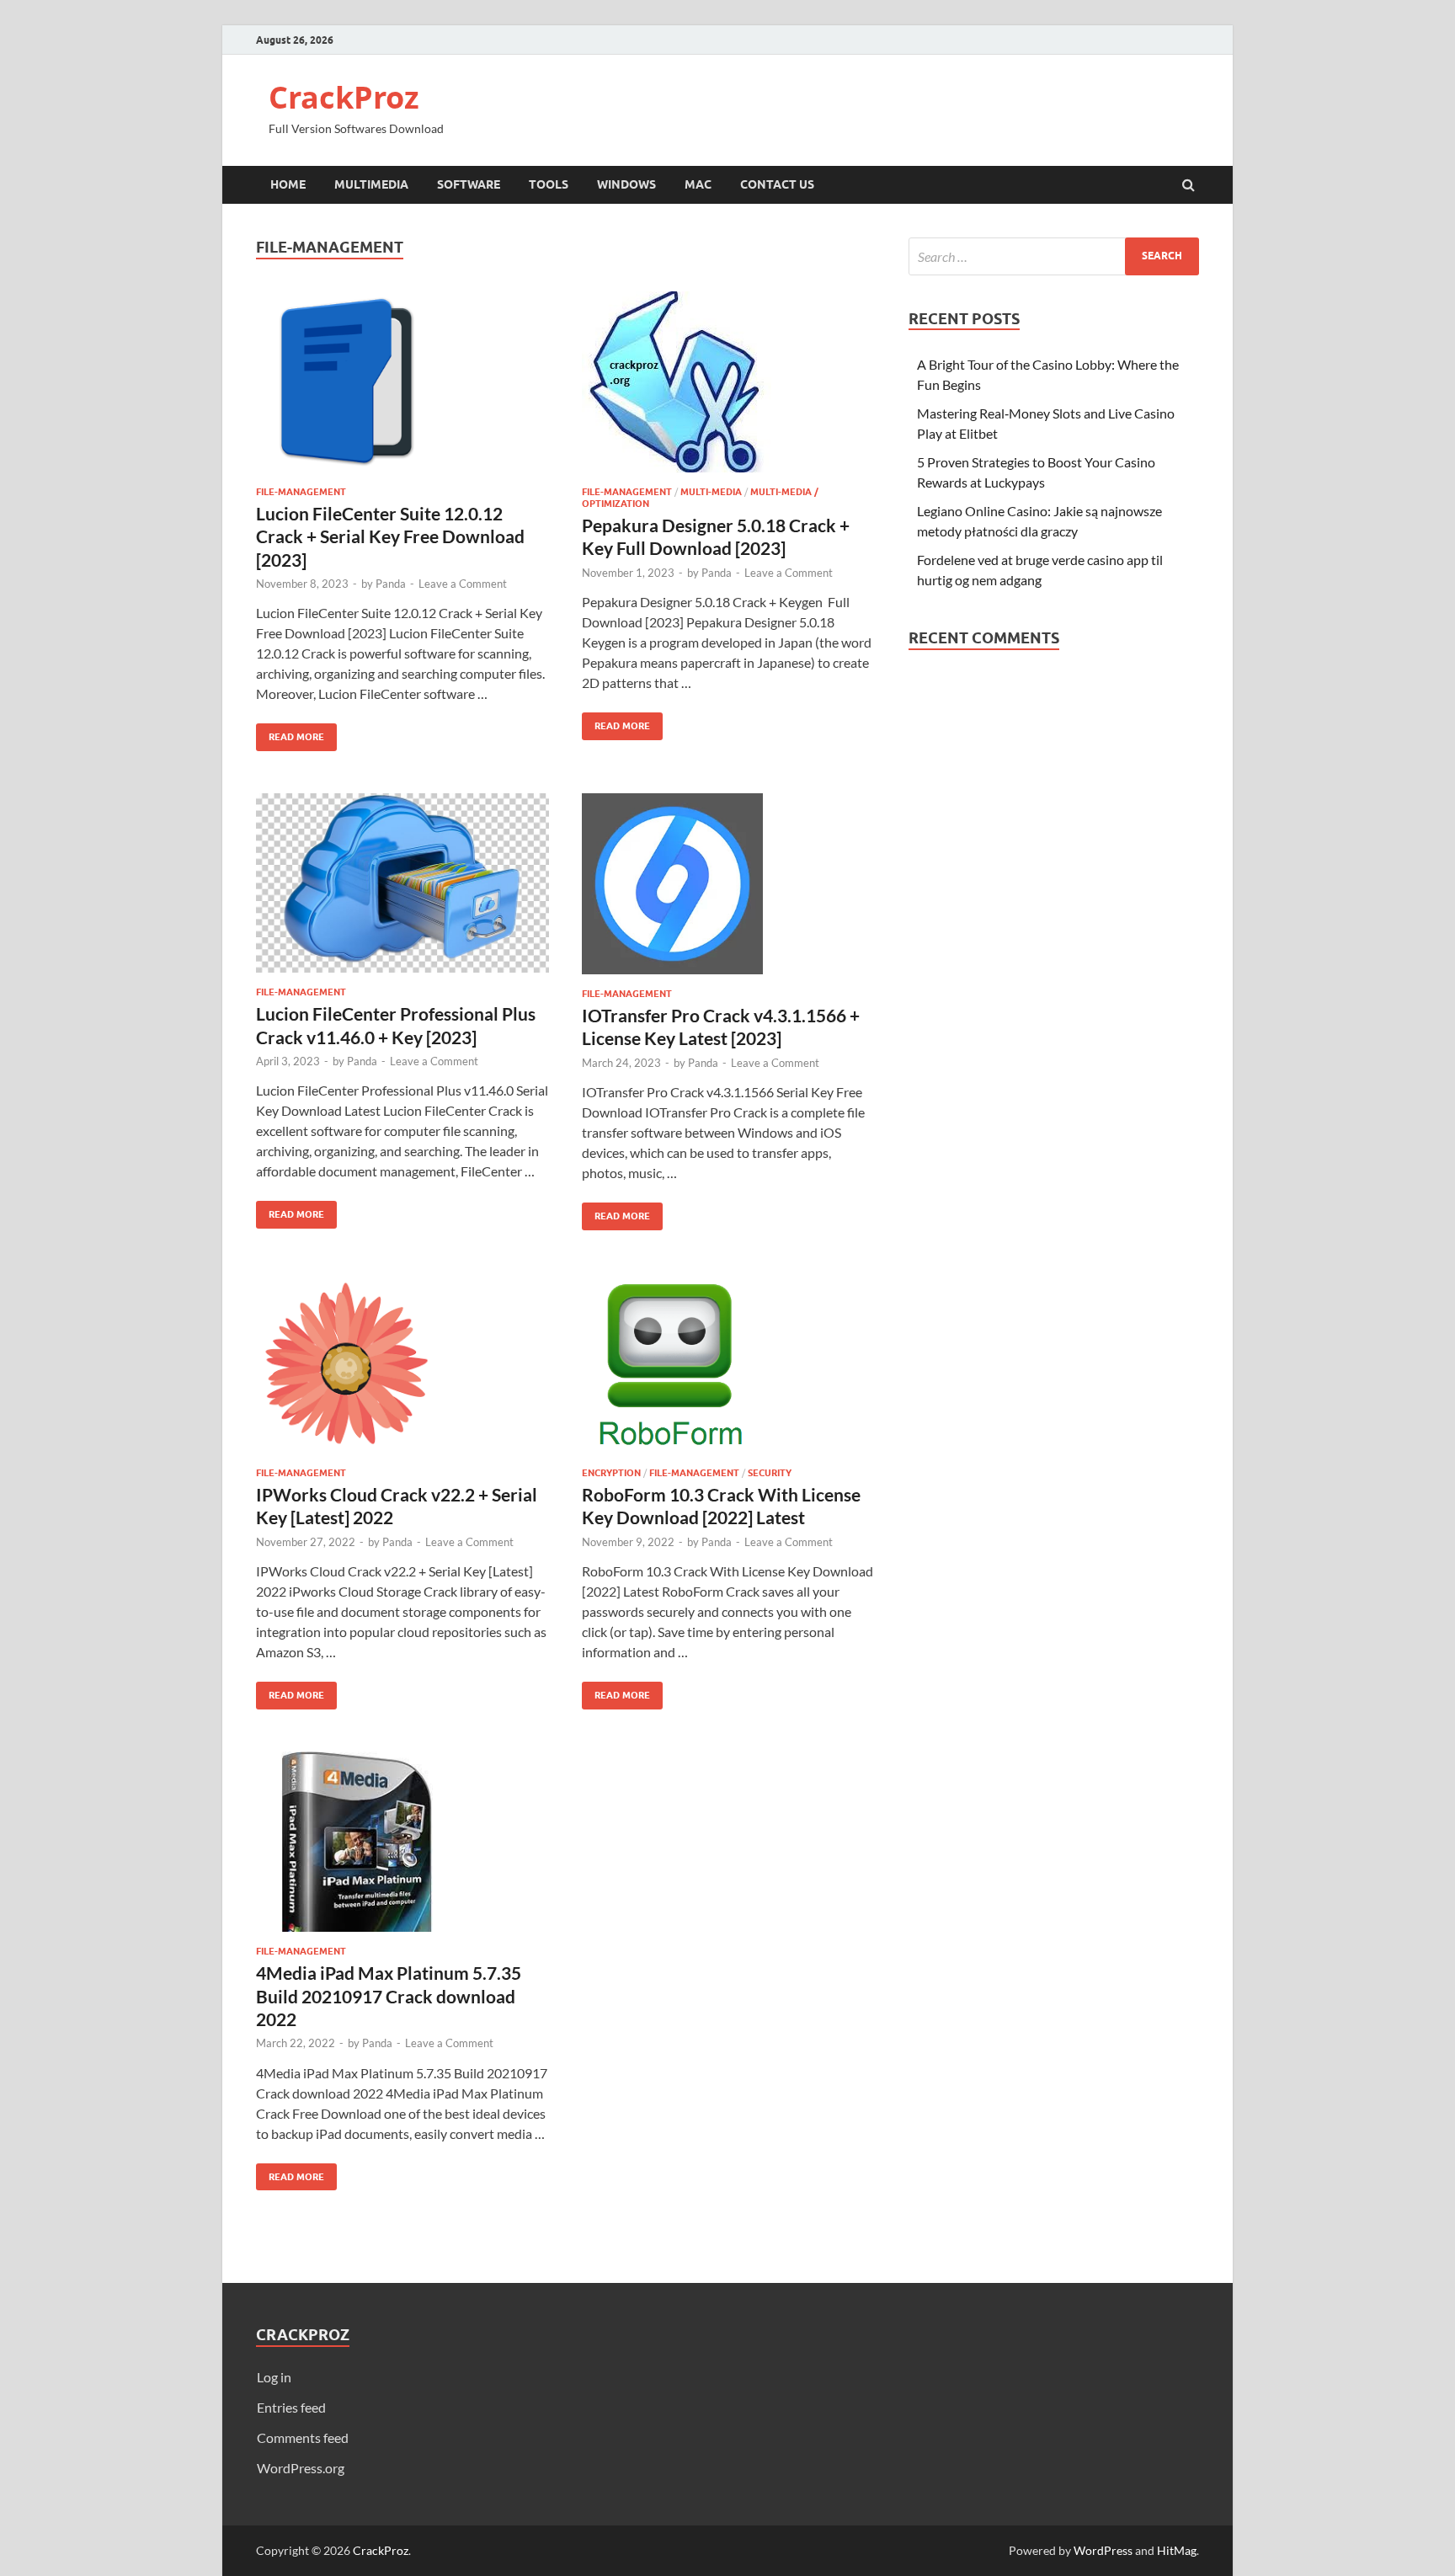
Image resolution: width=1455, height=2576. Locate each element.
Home (288, 184)
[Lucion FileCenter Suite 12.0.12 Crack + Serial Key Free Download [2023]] (402, 389)
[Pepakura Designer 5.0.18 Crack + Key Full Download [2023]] (728, 389)
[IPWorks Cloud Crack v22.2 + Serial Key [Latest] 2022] (402, 1370)
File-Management (301, 492)
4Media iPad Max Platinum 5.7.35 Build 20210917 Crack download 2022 (389, 1996)
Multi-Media (711, 492)
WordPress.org (301, 2468)
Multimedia (371, 184)
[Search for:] (1054, 256)
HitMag (1177, 2550)
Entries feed (291, 2407)
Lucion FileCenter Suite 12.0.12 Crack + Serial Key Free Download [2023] (390, 536)
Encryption (611, 1473)
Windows (626, 184)
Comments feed (303, 2437)
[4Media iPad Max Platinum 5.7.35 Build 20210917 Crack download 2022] (402, 1849)
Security (770, 1473)
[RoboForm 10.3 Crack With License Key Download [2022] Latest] (728, 1370)
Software (469, 184)
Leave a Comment (463, 584)
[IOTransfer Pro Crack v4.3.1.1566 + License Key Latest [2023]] (728, 891)
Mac (698, 184)
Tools (549, 184)
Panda (391, 584)
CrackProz (344, 97)
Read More (290, 733)
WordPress (1103, 2550)
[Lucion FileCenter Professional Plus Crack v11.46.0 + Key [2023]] (402, 890)
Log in (274, 2377)
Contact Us (777, 184)
